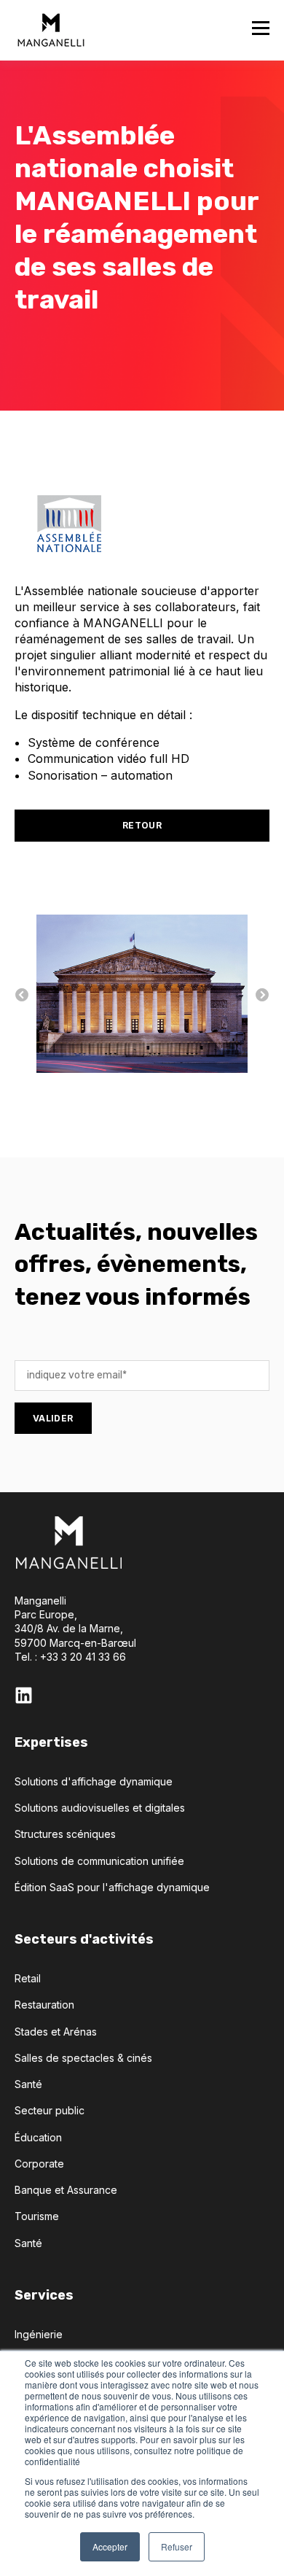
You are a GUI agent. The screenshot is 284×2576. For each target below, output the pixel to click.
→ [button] (262, 996)
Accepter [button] (110, 2546)
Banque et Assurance (66, 2190)
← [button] (22, 996)
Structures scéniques (65, 1834)
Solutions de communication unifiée (99, 1861)
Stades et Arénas (56, 2032)
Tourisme (37, 2216)
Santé (28, 2084)
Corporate (39, 2164)
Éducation (38, 2137)
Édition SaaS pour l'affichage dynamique (112, 1887)
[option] (142, 996)
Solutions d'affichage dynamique (94, 1781)
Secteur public (50, 2110)
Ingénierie (39, 2334)
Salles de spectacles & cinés (83, 2058)
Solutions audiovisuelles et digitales (100, 1808)
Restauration (44, 2005)
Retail (28, 1978)
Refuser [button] (177, 2546)
